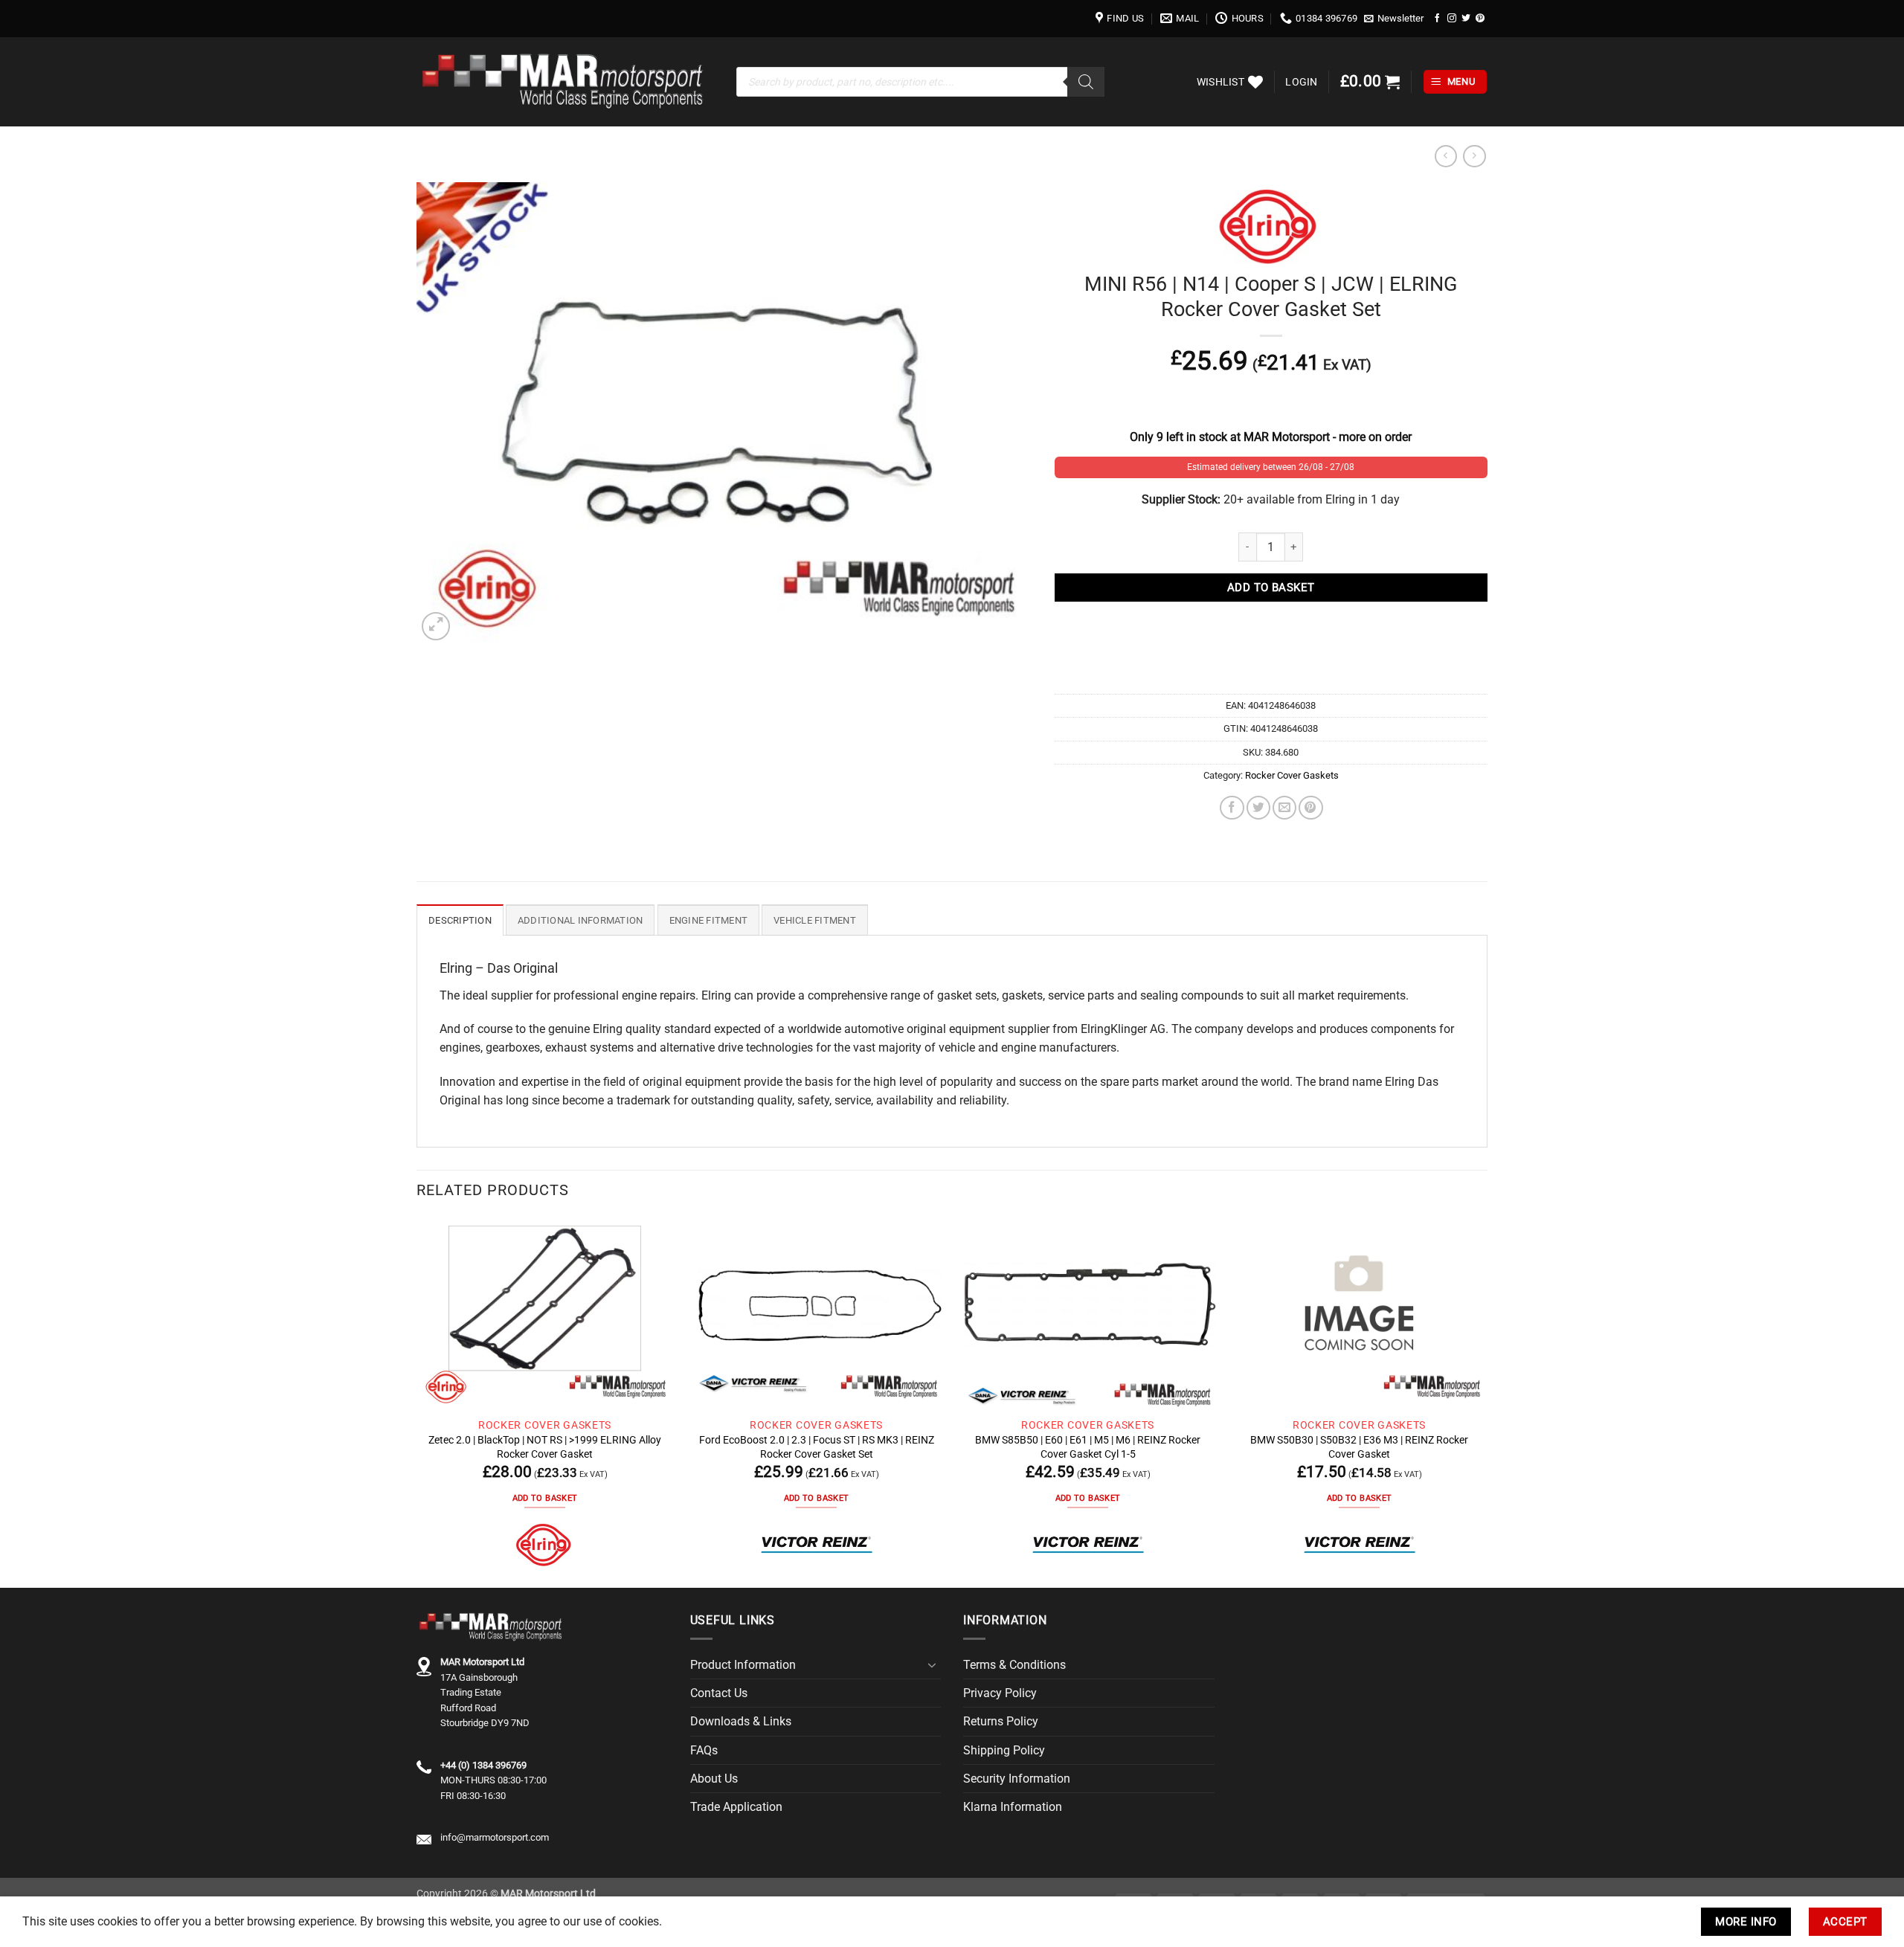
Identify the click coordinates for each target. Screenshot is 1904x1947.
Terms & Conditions (1014, 1665)
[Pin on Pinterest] (1310, 808)
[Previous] (417, 1401)
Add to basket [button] (545, 1498)
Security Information (1017, 1779)
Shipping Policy (1004, 1750)
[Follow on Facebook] (1438, 18)
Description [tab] (460, 920)
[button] (1394, 19)
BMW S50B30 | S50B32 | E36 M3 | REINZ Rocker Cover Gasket (1359, 1446)
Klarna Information (1013, 1807)
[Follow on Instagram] (1452, 18)
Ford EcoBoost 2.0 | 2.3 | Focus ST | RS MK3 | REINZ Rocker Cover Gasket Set (817, 1446)
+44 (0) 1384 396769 (483, 1765)
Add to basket (1271, 588)
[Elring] (545, 1545)
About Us (714, 1779)
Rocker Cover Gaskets (1292, 775)
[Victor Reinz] (817, 1545)
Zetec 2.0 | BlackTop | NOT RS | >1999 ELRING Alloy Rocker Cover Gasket (545, 1446)
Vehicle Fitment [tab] (815, 920)
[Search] (1086, 82)
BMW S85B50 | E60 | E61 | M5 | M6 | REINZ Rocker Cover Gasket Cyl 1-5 (1088, 1446)
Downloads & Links (741, 1721)
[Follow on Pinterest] (1480, 18)
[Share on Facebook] (1232, 808)
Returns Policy (1001, 1721)
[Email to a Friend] (1284, 808)
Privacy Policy (1000, 1693)
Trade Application (736, 1807)
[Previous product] (1474, 157)
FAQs (704, 1750)
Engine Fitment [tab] (709, 920)
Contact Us (719, 1693)
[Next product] (1446, 157)
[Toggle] (932, 1665)
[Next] (1487, 1401)
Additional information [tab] (580, 920)
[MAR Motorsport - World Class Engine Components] (565, 82)
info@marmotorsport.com (495, 1837)
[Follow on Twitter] (1466, 18)
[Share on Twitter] (1258, 808)
